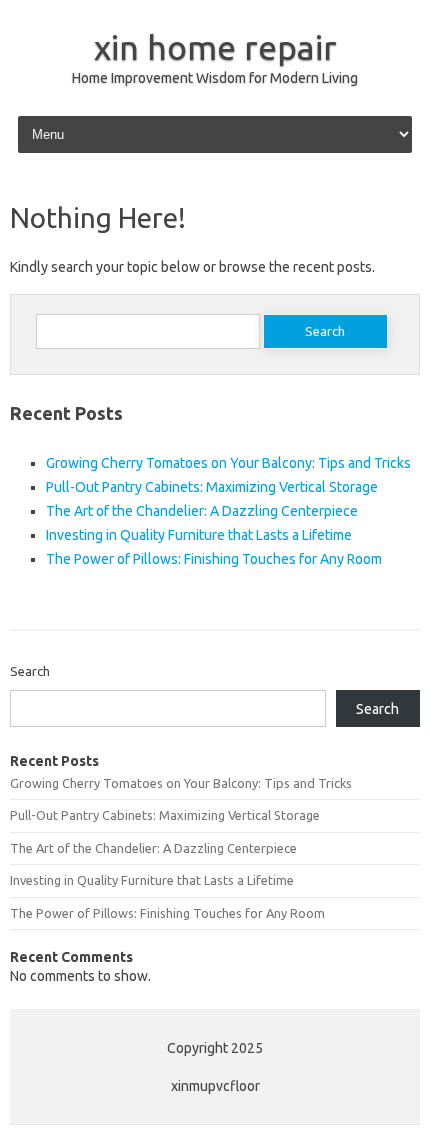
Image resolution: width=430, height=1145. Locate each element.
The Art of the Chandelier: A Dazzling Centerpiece (202, 511)
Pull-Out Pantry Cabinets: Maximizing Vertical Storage (212, 487)
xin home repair (215, 47)
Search (30, 671)
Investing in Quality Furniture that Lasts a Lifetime (199, 535)
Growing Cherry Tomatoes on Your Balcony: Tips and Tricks (228, 463)
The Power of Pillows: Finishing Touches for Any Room (214, 559)
